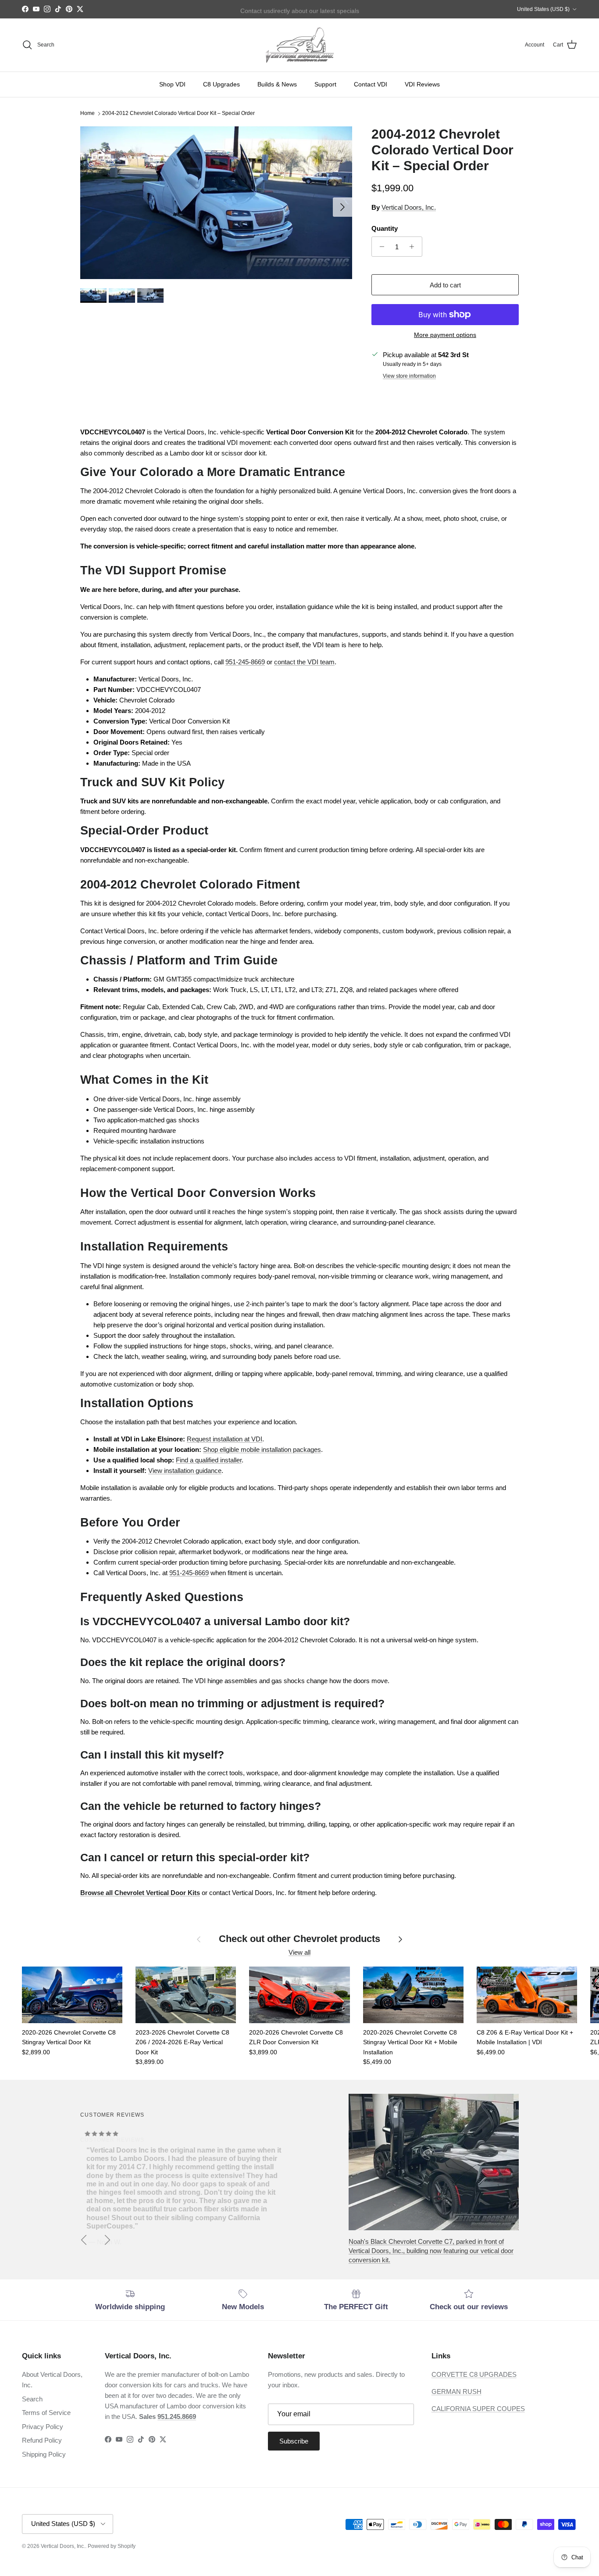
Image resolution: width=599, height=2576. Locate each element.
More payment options (445, 335)
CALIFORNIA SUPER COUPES (478, 2409)
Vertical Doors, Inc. (409, 207)
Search (32, 2399)
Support (325, 84)
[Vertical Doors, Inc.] (300, 45)
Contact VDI (371, 84)
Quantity (385, 228)
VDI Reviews (422, 84)
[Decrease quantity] (380, 247)
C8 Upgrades (221, 84)
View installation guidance (185, 1471)
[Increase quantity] (414, 247)
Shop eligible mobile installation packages (262, 1449)
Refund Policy (42, 2440)
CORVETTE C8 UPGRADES (474, 2374)
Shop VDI (172, 84)
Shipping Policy (44, 2454)
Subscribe (294, 2441)
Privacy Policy (43, 2427)
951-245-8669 (245, 662)
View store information (409, 376)
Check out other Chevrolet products (299, 1939)
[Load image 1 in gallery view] (216, 203)
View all (299, 1952)
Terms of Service (46, 2413)
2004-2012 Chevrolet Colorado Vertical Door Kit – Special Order (178, 114)
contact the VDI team (304, 662)
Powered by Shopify (112, 2546)
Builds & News (277, 84)
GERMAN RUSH (456, 2391)
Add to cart (445, 285)
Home (87, 114)
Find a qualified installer (209, 1460)
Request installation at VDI (225, 1439)
